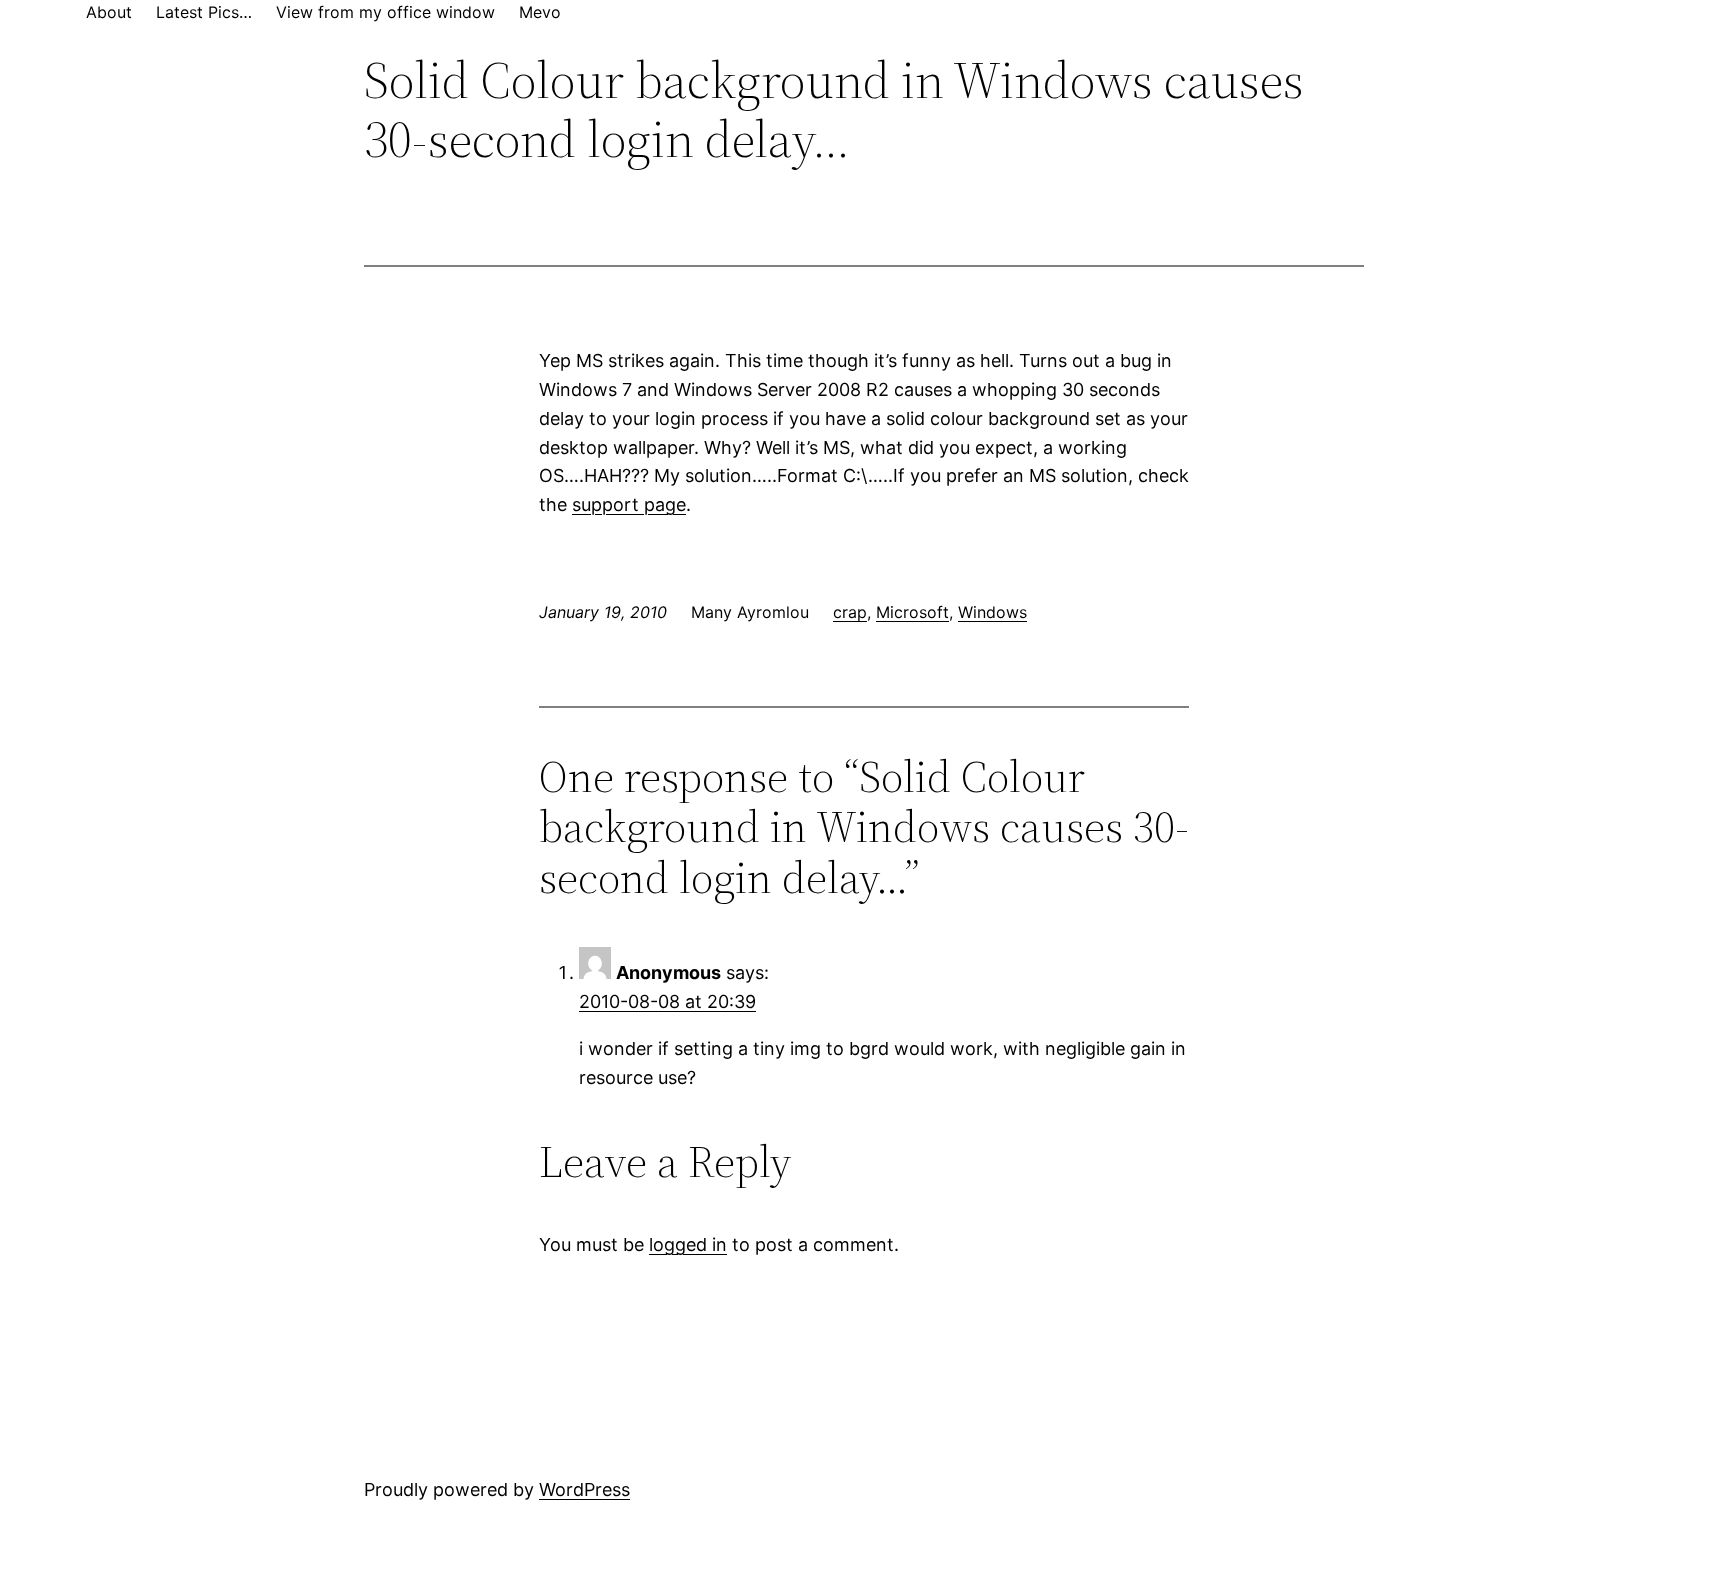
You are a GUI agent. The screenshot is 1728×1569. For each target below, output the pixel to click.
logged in (688, 1244)
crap (850, 612)
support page (629, 504)
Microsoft (912, 612)
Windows (992, 612)
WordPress (584, 1489)
